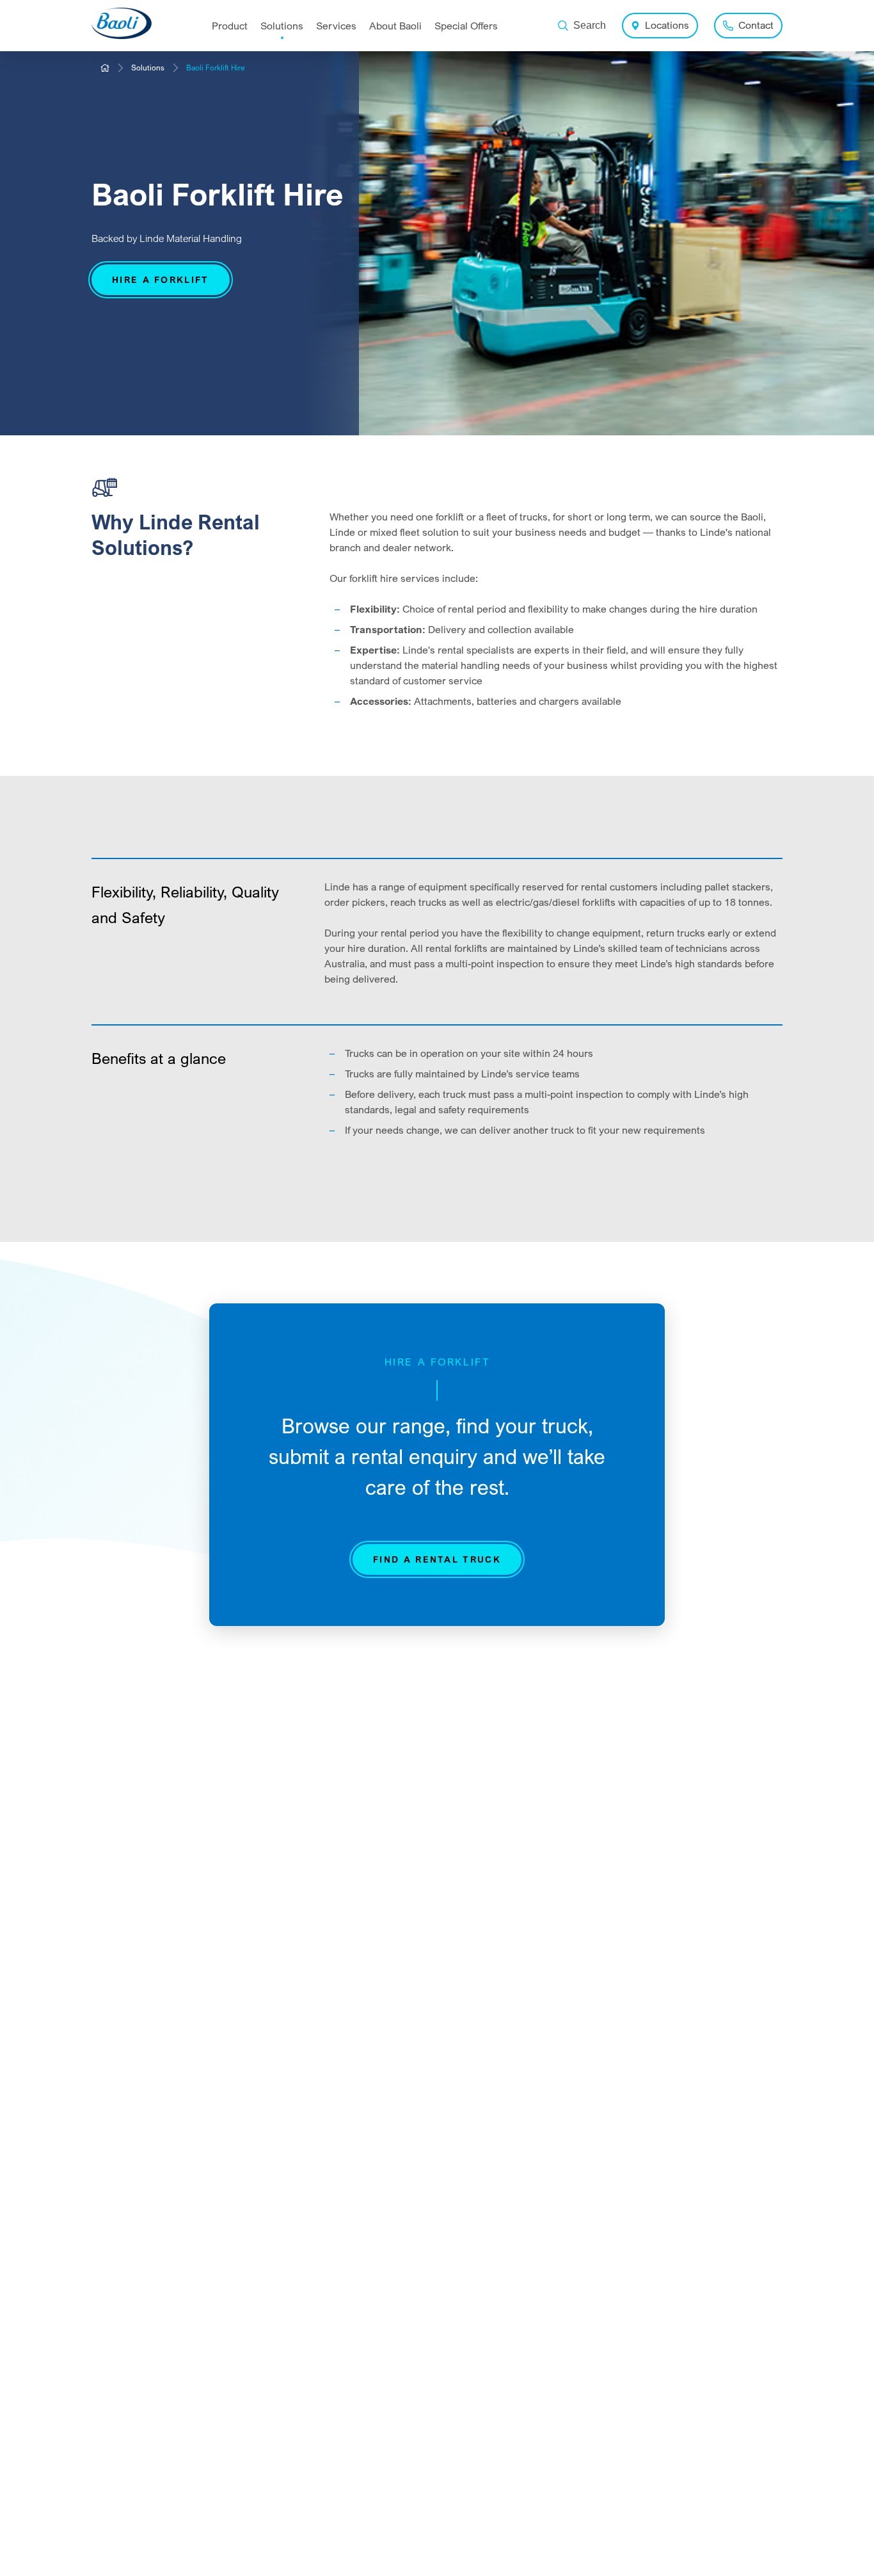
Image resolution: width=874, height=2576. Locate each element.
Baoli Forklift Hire (216, 68)
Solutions (148, 68)
